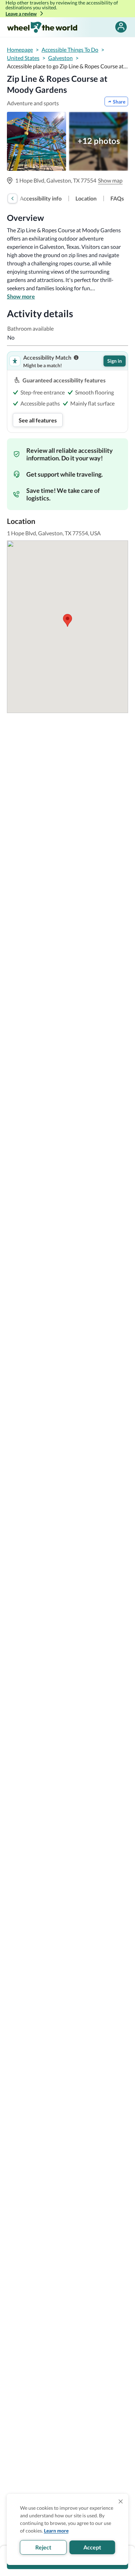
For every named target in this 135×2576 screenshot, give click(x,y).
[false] (121, 27)
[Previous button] (12, 198)
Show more (21, 296)
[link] (41, 198)
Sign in (115, 361)
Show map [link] (110, 180)
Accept (92, 2547)
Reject (43, 2547)
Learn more (56, 2531)
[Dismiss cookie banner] (121, 2501)
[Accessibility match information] (76, 358)
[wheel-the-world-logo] (42, 27)
